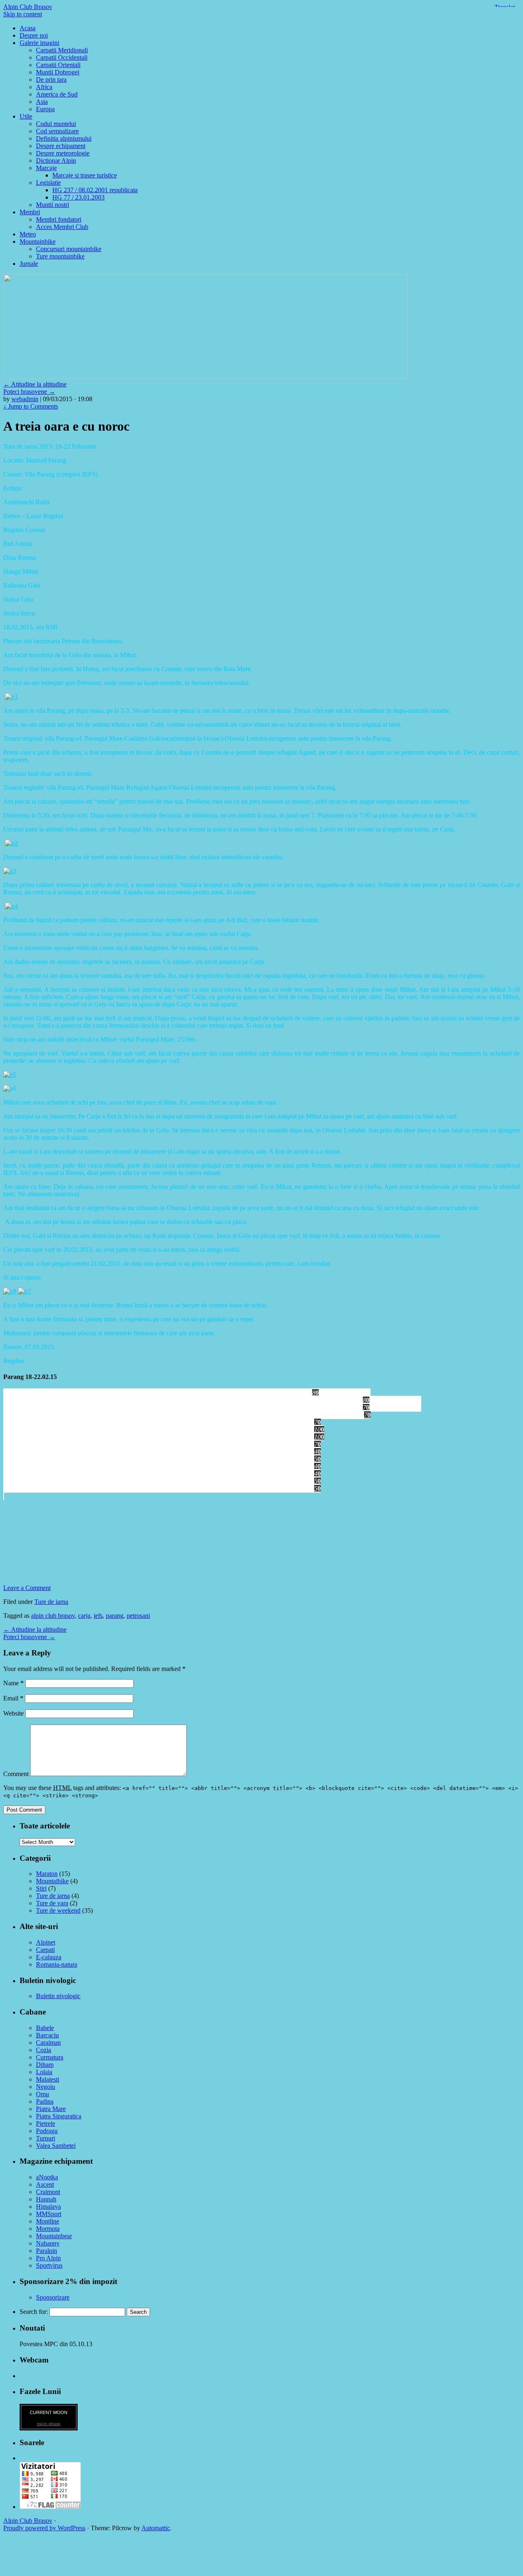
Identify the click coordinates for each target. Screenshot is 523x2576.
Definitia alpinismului (64, 138)
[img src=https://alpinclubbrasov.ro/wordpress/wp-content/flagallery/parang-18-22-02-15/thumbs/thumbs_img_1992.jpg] (163, 1488)
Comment (16, 1774)
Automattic (156, 2528)
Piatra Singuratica (59, 2116)
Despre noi (34, 35)
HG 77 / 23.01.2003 (78, 197)
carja (84, 1616)
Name (13, 1683)
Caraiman (48, 2043)
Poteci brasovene (29, 392)
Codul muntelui (56, 124)
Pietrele (46, 2123)
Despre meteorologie (63, 153)
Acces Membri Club (62, 227)
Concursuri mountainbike (69, 249)
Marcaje (46, 168)
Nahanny (48, 2243)
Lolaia (44, 2072)
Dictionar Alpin (56, 161)
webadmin (25, 399)
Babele (45, 2028)
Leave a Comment (27, 1588)
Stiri (41, 1888)
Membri (30, 212)
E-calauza (49, 1957)
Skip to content (23, 14)
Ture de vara (52, 1903)
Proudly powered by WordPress (44, 2528)
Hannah (46, 2199)
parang (115, 1616)
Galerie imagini (39, 43)
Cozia (44, 2050)
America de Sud (57, 94)
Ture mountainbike (60, 256)
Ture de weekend (58, 1910)
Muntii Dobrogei (58, 72)
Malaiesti (48, 2079)
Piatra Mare (51, 2109)
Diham (45, 2065)
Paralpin (47, 2251)
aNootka (47, 2177)
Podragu (47, 2131)
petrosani (138, 1616)
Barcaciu (47, 2035)
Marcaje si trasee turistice (85, 175)
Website (13, 1713)
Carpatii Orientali (58, 65)
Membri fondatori (59, 219)
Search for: (34, 2312)
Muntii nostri (53, 205)
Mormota (48, 2229)
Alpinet (46, 1942)
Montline (48, 2221)
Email (13, 1698)
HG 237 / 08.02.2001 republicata (95, 190)
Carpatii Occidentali (62, 57)
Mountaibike (52, 1881)
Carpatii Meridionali (62, 50)
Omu (42, 2094)
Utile (26, 116)
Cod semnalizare (57, 131)
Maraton (47, 1874)
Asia (42, 102)
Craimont (48, 2192)
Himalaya (48, 2207)
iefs (98, 1616)
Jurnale (29, 264)
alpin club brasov (53, 1616)
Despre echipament (61, 146)
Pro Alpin (48, 2258)
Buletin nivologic (58, 1996)
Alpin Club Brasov (28, 7)
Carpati (45, 1950)
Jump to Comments (31, 406)
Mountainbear (54, 2236)
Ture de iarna (51, 1602)
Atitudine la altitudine (35, 384)
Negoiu (46, 2087)
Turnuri (46, 2138)
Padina (45, 2101)
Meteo (28, 234)
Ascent (45, 2184)
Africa (44, 87)
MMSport (49, 2214)
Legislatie (48, 183)
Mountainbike (38, 241)
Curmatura (50, 2057)
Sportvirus (49, 2265)
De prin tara (51, 80)
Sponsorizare (53, 2297)
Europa (45, 109)
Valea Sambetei (56, 2146)
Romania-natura (57, 1964)
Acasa (28, 28)
